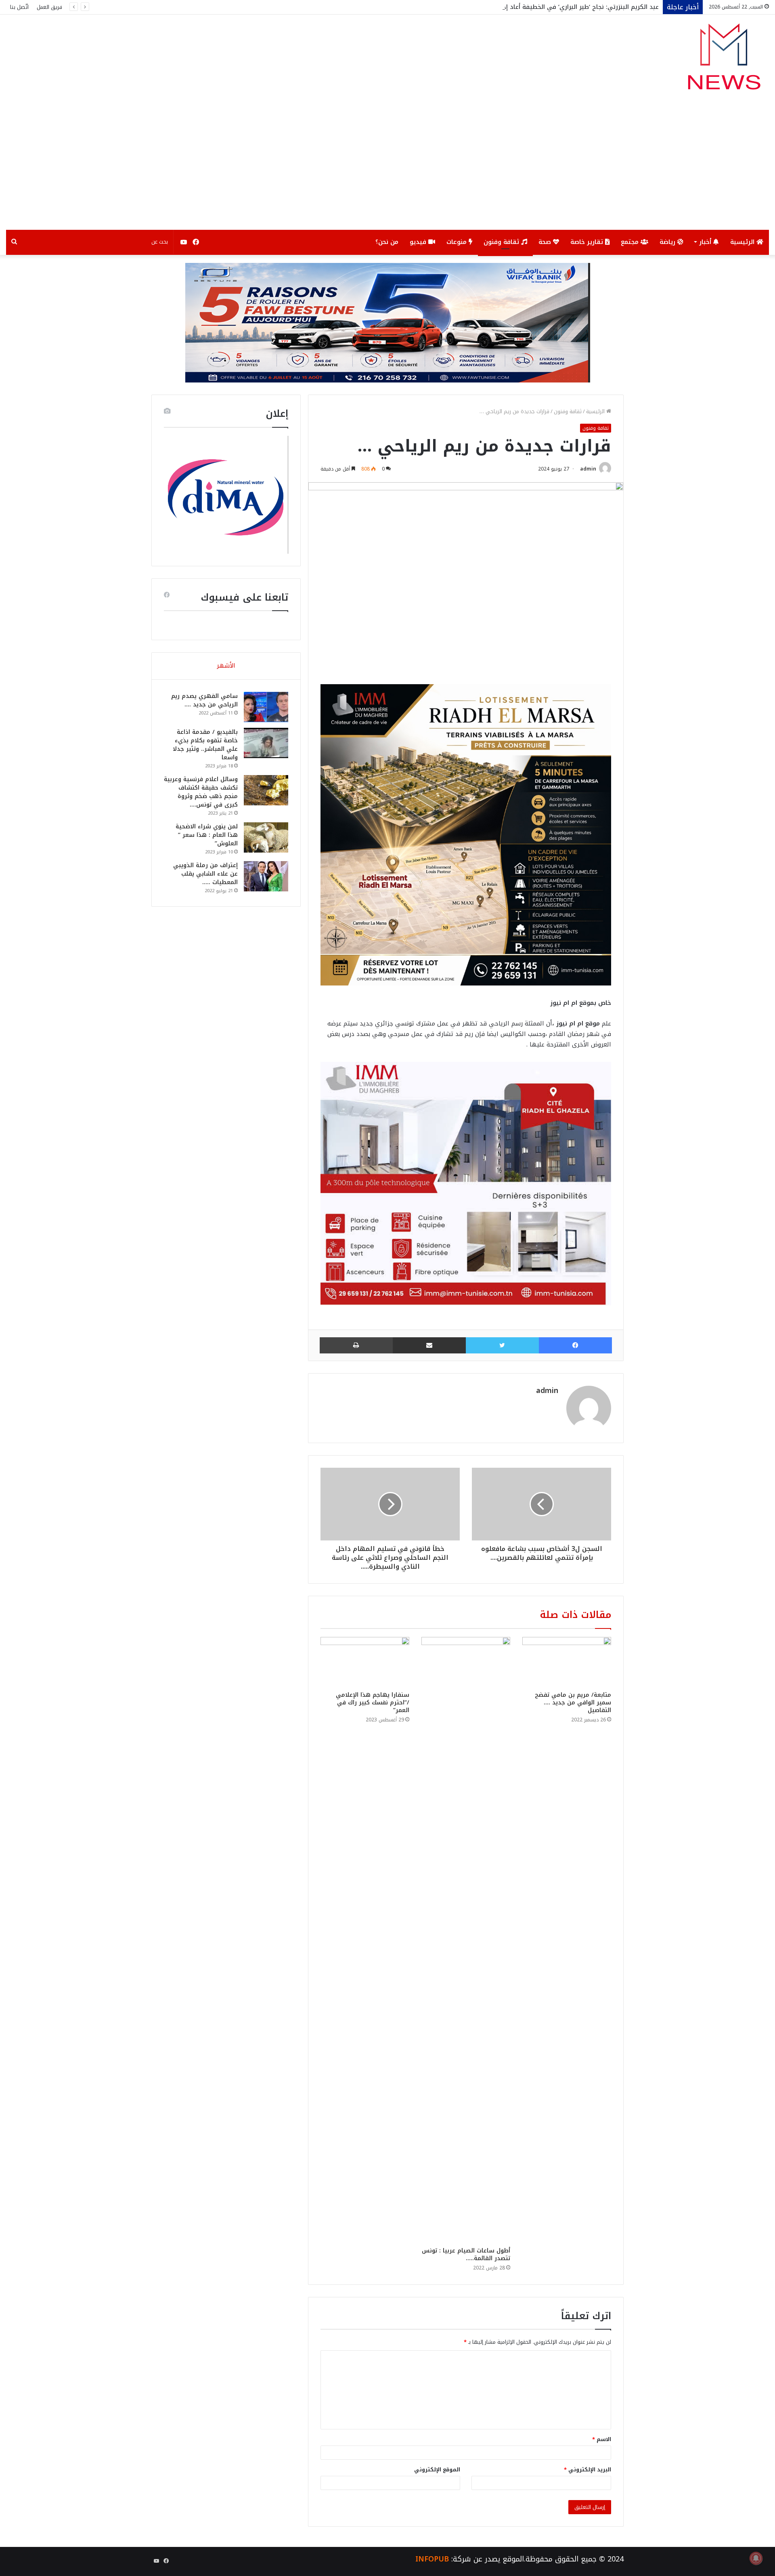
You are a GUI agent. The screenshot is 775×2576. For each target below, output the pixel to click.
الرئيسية (743, 242)
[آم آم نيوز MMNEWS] (724, 60)
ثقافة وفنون (502, 242)
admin (588, 469)
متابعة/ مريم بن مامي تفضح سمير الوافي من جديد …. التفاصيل (573, 1703)
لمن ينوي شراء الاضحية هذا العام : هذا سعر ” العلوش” (207, 835)
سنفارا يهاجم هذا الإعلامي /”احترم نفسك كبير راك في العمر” (373, 1703)
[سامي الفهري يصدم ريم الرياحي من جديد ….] (266, 707)
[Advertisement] (387, 169)
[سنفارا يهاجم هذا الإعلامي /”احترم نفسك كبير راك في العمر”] (365, 1662)
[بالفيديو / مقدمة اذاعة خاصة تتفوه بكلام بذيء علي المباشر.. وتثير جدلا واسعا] (266, 743)
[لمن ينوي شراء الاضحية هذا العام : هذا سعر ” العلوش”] (266, 837)
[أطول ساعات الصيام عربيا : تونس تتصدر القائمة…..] (466, 1940)
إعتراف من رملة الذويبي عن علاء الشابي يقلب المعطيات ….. (205, 874)
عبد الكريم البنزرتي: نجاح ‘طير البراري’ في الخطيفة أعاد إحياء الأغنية (567, 7)
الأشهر (226, 666)
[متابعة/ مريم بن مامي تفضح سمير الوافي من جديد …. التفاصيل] (567, 1662)
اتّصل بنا (19, 7)
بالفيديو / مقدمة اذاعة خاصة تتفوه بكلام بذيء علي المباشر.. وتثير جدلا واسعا (205, 745)
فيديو (419, 242)
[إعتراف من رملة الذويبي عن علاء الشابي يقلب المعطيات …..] (266, 876)
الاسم (602, 2439)
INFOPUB (432, 2559)
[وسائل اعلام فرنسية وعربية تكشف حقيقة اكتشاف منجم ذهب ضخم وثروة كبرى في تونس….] (266, 790)
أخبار (706, 242)
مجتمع (631, 242)
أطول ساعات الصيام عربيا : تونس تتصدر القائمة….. (466, 2255)
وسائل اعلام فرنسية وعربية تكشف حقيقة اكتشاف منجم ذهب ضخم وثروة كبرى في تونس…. (201, 792)
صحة (546, 242)
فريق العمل (49, 7)
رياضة (668, 242)
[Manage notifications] (756, 2558)
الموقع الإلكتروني (437, 2470)
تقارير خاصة (588, 242)
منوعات (458, 242)
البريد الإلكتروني (588, 2470)
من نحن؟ (387, 242)
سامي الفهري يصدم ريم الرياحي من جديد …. (204, 700)
